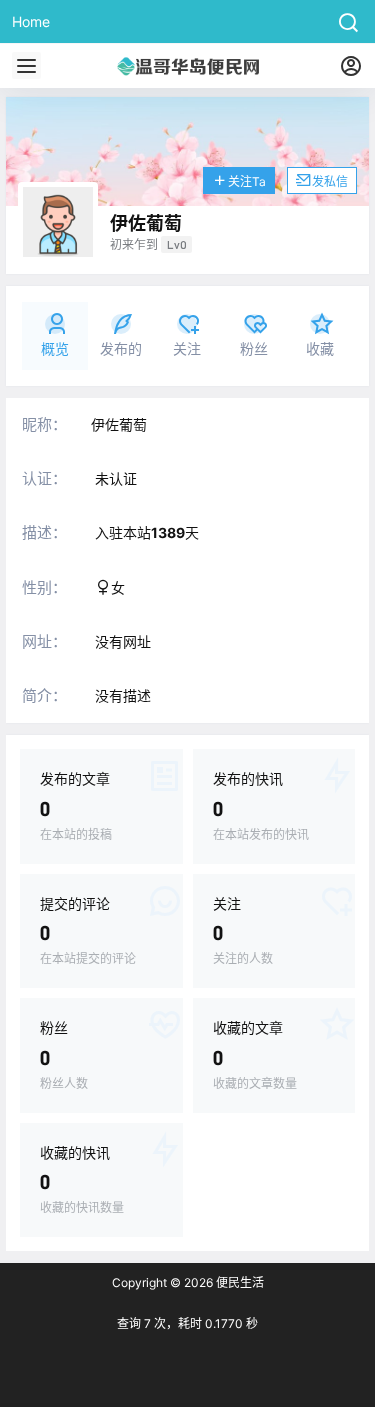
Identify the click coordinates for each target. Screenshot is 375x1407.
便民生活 (238, 1282)
